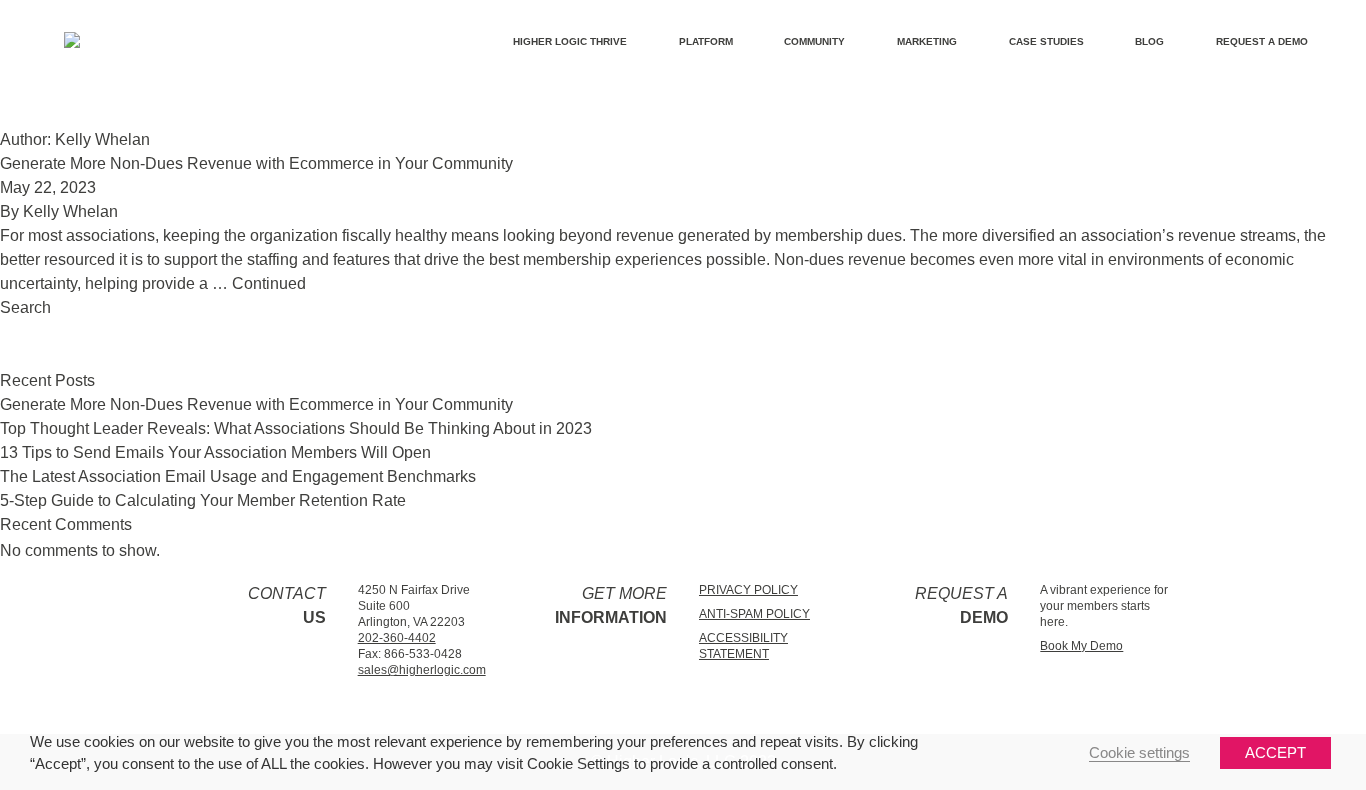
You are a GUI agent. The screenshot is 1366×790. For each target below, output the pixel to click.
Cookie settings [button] (1139, 753)
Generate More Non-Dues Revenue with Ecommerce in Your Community (256, 163)
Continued (269, 283)
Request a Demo (1262, 41)
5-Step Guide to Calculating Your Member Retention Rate (203, 500)
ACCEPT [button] (1275, 753)
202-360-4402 (397, 638)
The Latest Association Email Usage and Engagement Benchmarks (238, 476)
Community (814, 41)
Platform (706, 41)
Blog (1149, 41)
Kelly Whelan (70, 211)
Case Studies (1046, 41)
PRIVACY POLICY (748, 590)
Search (25, 307)
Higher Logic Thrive (570, 41)
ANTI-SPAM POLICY (754, 614)
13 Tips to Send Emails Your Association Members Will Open (215, 452)
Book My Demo (1081, 646)
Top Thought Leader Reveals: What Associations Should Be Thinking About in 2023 (296, 428)
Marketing (927, 41)
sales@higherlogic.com (422, 670)
